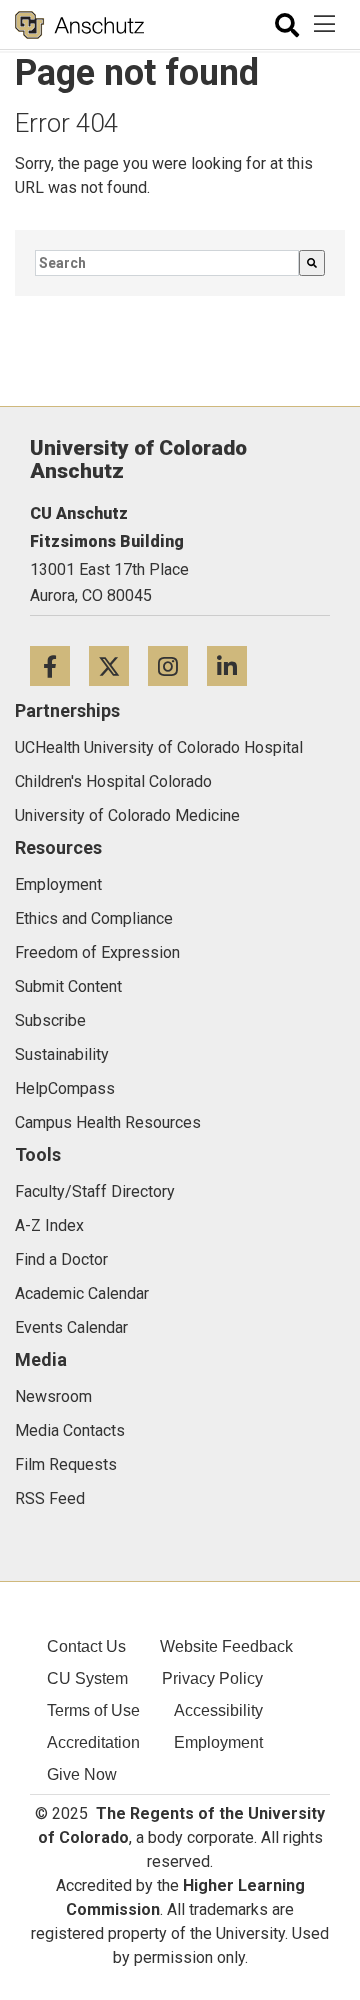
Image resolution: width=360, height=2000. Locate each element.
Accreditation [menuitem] (93, 1742)
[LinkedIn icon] (234, 665)
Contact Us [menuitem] (86, 1646)
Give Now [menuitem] (82, 1774)
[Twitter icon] (118, 665)
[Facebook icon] (59, 665)
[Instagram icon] (177, 665)
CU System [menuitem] (87, 1678)
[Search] (312, 263)
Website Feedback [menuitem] (226, 1646)
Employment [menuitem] (218, 1742)
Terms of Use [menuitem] (93, 1710)
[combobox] (167, 263)
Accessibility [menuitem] (218, 1710)
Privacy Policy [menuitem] (212, 1678)
